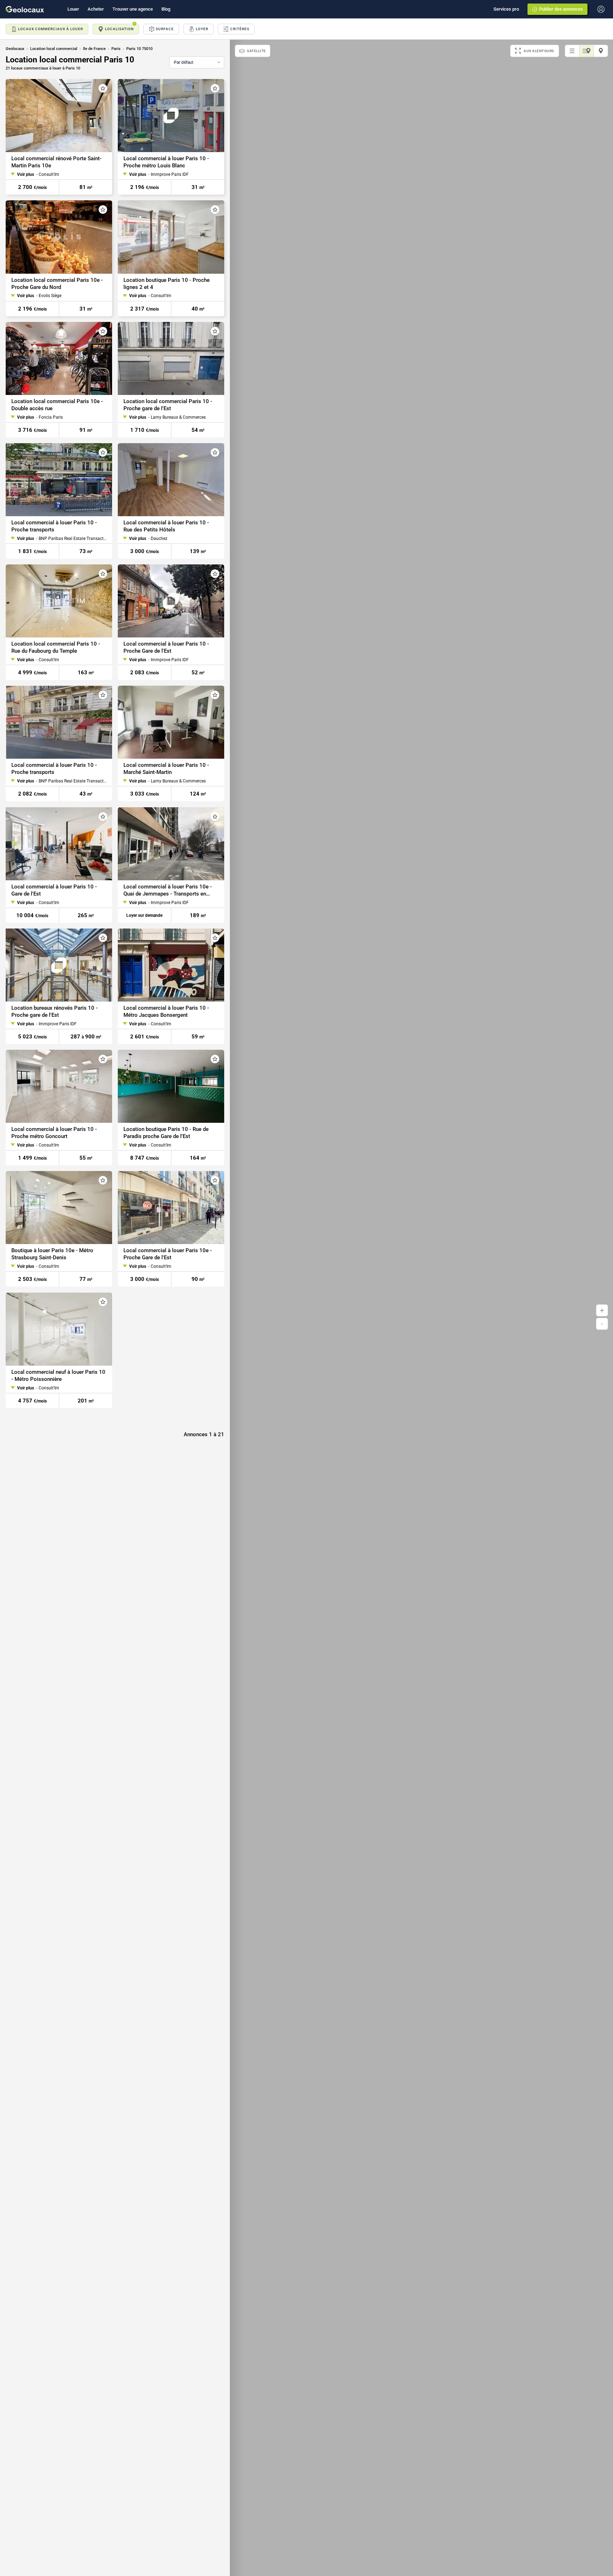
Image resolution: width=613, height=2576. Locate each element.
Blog (166, 9)
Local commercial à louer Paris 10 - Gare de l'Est (54, 890)
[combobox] (197, 62)
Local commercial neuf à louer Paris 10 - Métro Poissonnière (58, 1376)
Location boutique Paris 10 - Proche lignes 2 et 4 (167, 284)
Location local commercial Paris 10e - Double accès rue (57, 405)
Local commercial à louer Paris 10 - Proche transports (54, 526)
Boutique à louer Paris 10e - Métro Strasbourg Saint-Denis (52, 1254)
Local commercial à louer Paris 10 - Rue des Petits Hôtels (166, 526)
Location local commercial (54, 49)
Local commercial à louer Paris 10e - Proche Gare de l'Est (168, 1254)
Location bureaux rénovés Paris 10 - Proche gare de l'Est (54, 1011)
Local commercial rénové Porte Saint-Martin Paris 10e (56, 162)
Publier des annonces (561, 9)
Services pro (506, 9)
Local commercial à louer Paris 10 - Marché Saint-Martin (166, 769)
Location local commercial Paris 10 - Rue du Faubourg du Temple (56, 647)
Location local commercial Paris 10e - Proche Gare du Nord (57, 284)
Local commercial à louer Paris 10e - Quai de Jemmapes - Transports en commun (168, 890)
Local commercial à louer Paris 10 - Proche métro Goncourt (54, 1133)
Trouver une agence (133, 9)
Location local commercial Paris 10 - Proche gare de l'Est (168, 405)
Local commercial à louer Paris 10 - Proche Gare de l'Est (166, 647)
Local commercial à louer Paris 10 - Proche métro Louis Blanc (166, 162)
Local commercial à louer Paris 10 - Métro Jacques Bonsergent (166, 1011)
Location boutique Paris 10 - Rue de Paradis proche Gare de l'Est (166, 1133)
